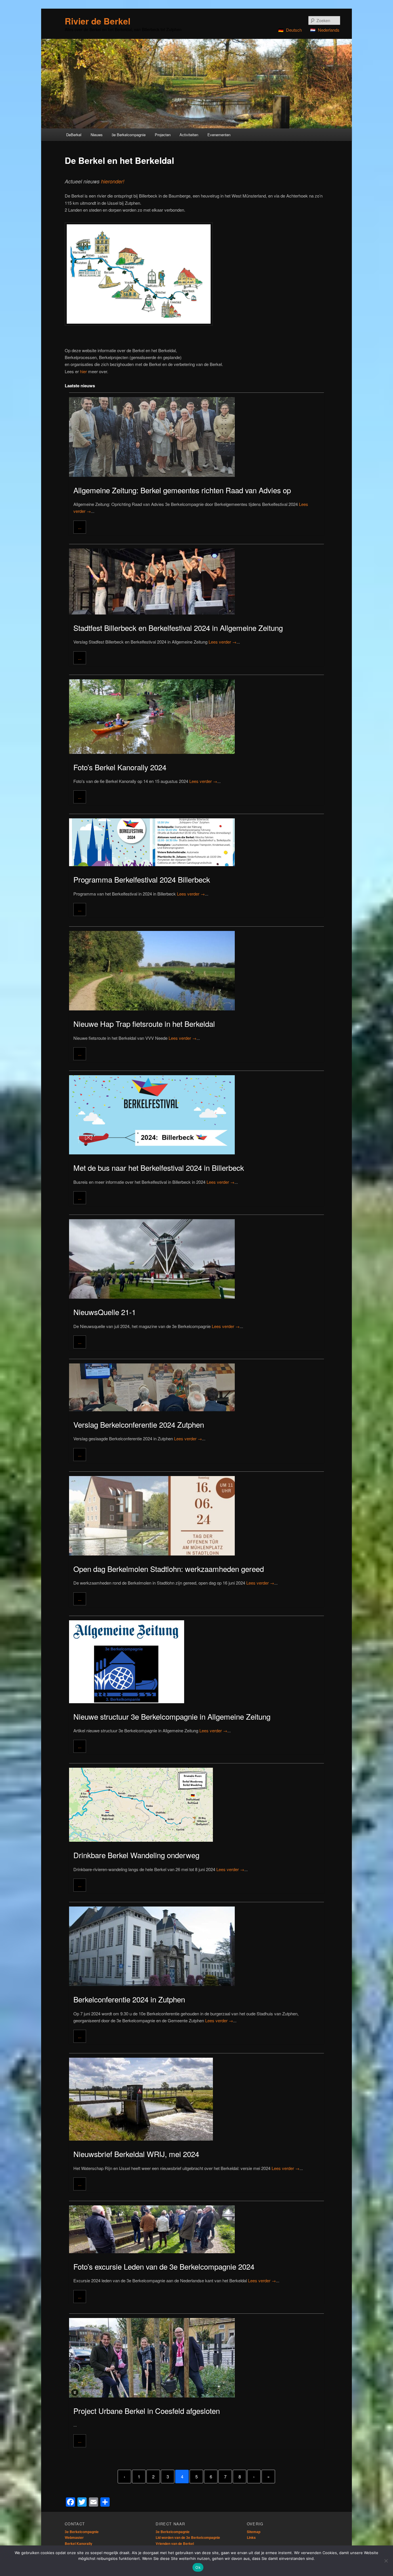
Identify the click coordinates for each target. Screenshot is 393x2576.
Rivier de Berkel (98, 21)
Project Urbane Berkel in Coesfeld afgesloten (147, 2411)
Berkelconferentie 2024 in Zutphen (129, 1999)
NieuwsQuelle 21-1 (105, 1312)
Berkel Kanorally (79, 2543)
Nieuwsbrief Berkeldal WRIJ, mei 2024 (136, 2154)
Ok (198, 2567)
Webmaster (74, 2537)
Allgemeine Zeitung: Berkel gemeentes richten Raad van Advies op (182, 490)
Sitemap (254, 2532)
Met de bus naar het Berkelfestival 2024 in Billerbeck (159, 1167)
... (80, 527)
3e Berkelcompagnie (82, 2532)
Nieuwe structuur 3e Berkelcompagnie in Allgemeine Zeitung (172, 1716)
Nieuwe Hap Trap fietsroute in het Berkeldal (144, 1024)
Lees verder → (223, 642)
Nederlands (329, 30)
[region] (197, 84)
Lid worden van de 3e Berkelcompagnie (188, 2537)
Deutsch (294, 30)
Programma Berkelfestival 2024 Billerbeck (142, 879)
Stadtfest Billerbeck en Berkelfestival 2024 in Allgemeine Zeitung (178, 628)
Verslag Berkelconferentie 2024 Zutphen (139, 1424)
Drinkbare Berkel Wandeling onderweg (136, 1855)
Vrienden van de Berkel (175, 2543)
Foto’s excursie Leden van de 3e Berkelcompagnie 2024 (164, 2266)
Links (251, 2537)
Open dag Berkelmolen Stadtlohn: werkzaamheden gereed (169, 1569)
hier (83, 371)
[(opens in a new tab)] (197, 1514)
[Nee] (386, 2561)
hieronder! (113, 181)
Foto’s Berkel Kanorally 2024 (120, 767)
